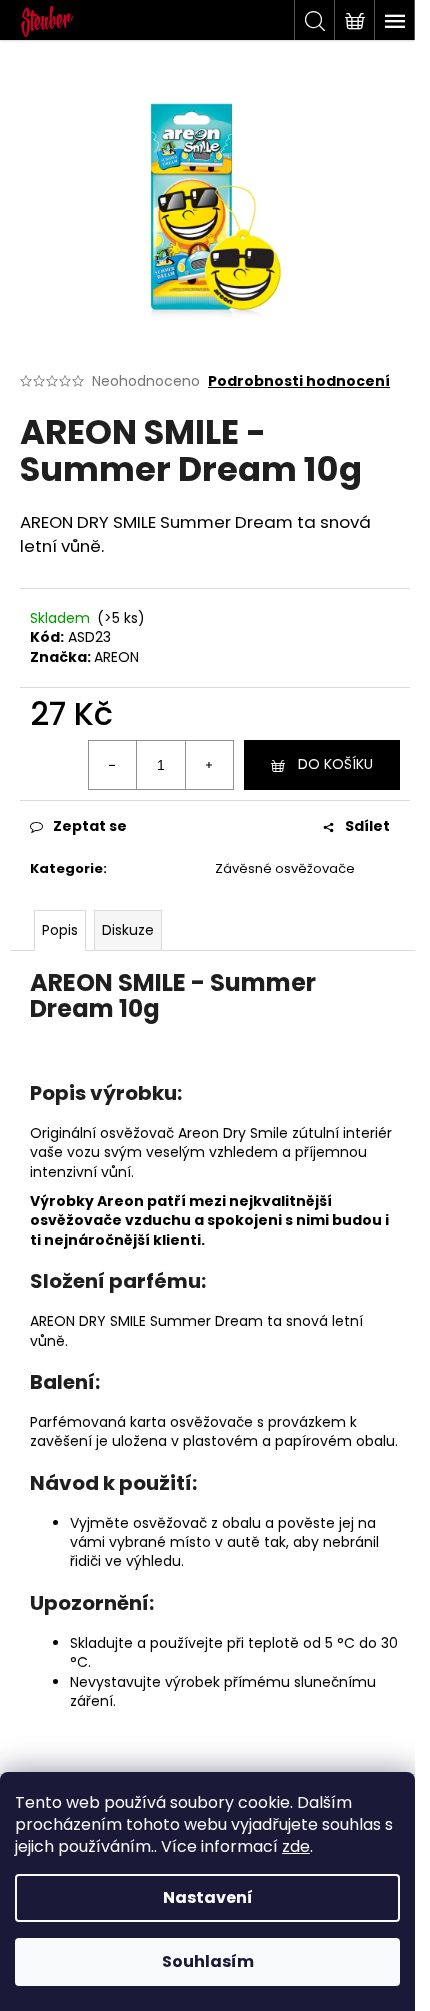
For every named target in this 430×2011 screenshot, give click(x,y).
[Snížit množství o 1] (113, 765)
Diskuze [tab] (128, 930)
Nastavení (208, 1897)
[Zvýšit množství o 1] (209, 765)
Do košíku (335, 764)
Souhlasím (208, 1961)
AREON (116, 657)
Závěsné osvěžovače (285, 868)
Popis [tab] (60, 930)
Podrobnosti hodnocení (299, 381)
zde (296, 1846)
